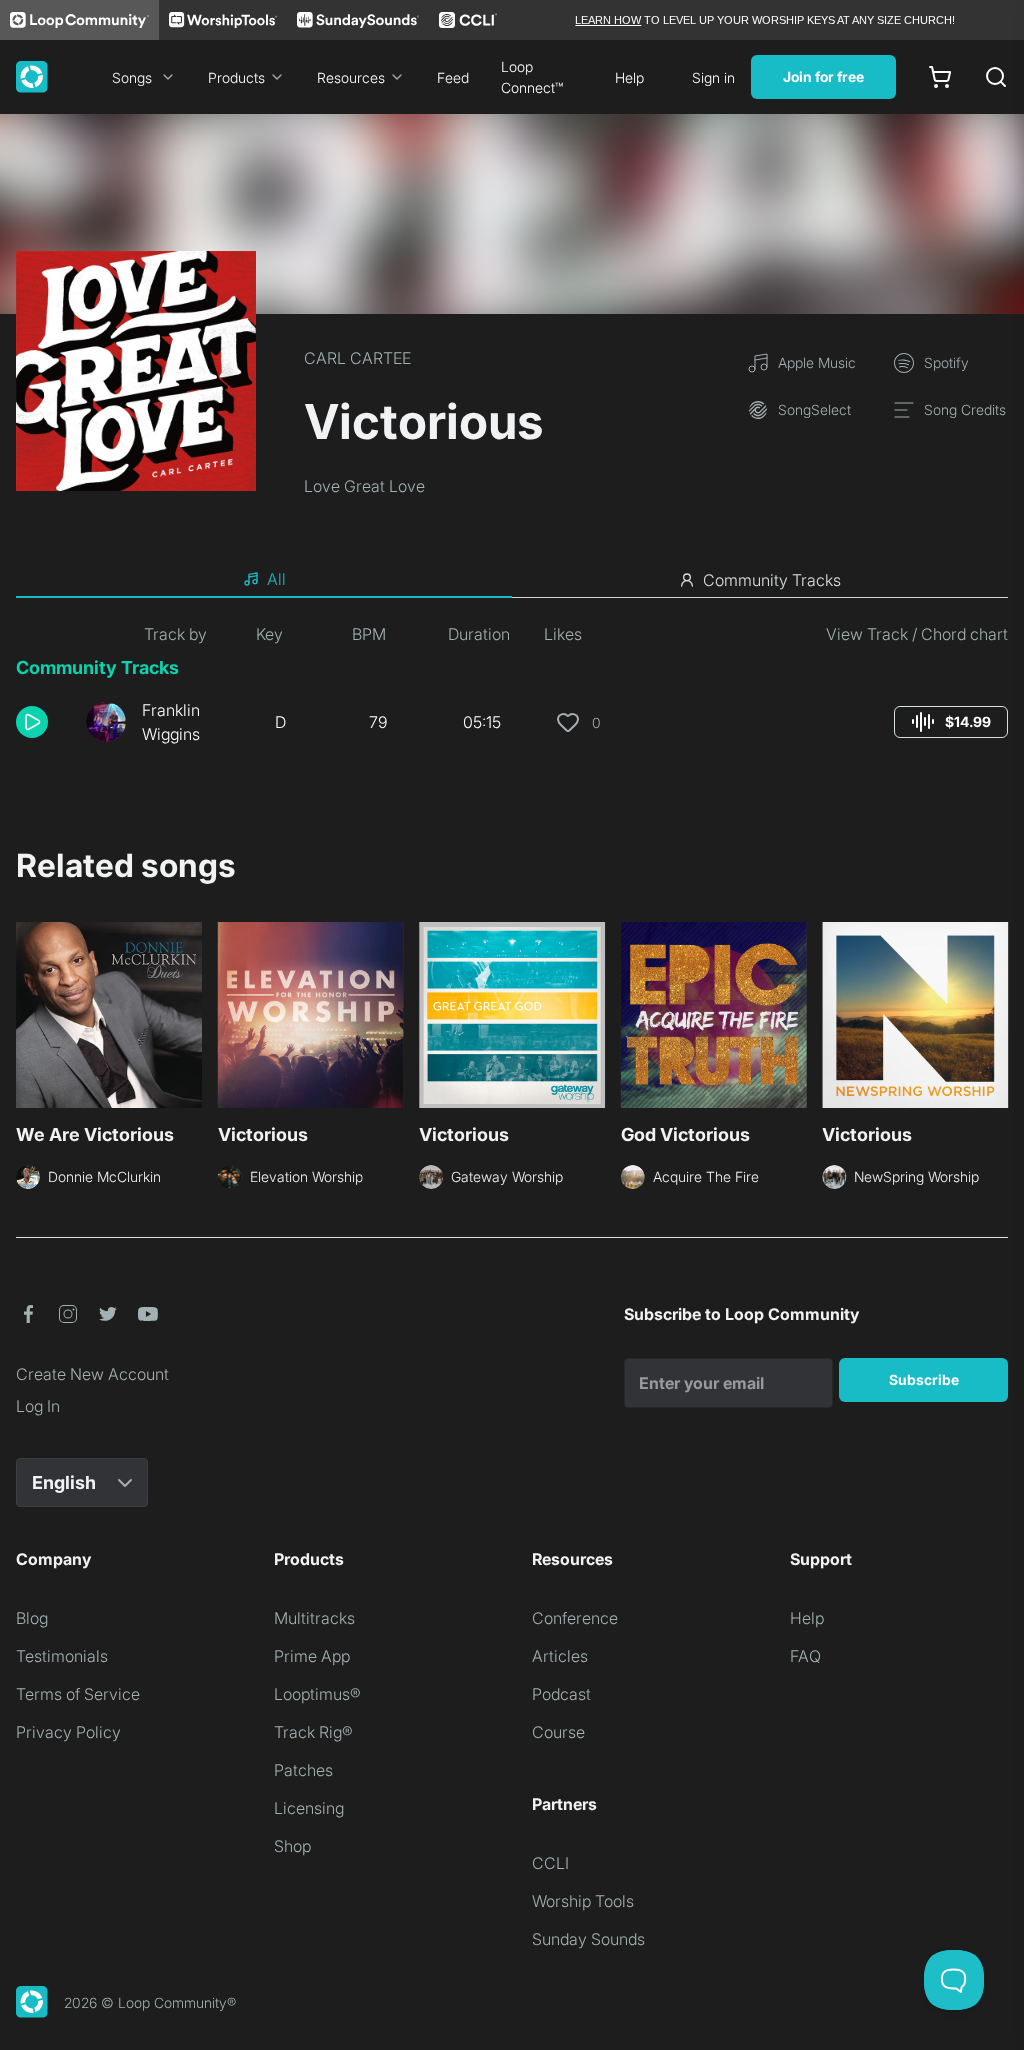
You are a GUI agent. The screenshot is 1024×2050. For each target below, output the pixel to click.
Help (629, 77)
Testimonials (62, 1656)
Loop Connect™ (532, 77)
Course (558, 1732)
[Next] (996, 1021)
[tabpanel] (512, 692)
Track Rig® (313, 1732)
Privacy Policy (68, 1732)
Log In (38, 1406)
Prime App (312, 1656)
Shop (292, 1846)
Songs (132, 77)
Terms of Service (78, 1694)
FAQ (805, 1656)
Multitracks (314, 1618)
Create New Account (92, 1374)
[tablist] (512, 580)
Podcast (561, 1694)
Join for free (823, 76)
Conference (575, 1618)
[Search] (996, 77)
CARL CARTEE (357, 358)
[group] (951, 722)
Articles (560, 1656)
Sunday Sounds (588, 1939)
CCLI (550, 1863)
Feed (453, 77)
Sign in (713, 77)
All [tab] (276, 579)
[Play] (32, 722)
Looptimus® (317, 1694)
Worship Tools (583, 1901)
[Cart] (940, 77)
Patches (303, 1770)
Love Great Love (364, 486)
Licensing (309, 1808)
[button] (43, 722)
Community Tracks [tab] (772, 580)
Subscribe (924, 1379)
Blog (32, 1618)
